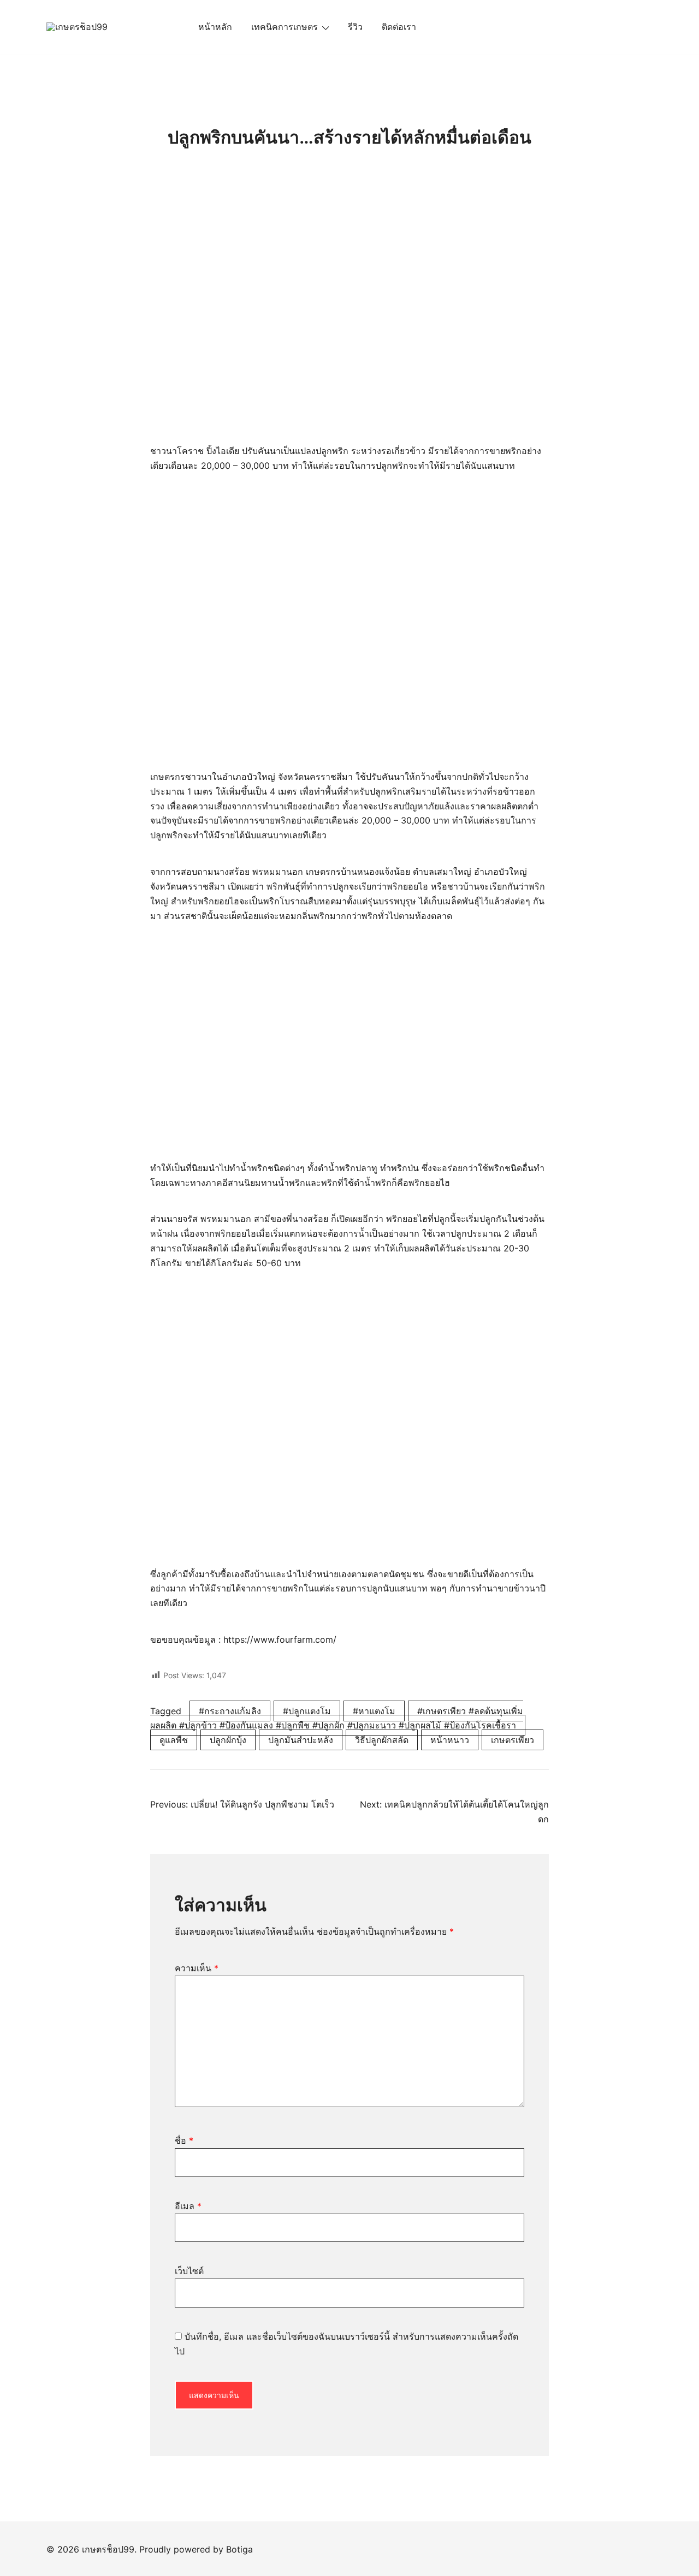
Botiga (239, 2549)
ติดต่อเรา (399, 27)
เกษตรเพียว (513, 1740)
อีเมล (188, 2206)
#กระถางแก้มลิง (230, 1711)
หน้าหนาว (450, 1740)
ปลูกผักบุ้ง (228, 1740)
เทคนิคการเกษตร (285, 27)
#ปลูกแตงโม (307, 1711)
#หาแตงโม (374, 1711)
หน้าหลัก (215, 27)
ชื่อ (184, 2140)
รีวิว (355, 27)
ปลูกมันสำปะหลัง (301, 1740)
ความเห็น (197, 1968)
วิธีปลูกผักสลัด (382, 1740)
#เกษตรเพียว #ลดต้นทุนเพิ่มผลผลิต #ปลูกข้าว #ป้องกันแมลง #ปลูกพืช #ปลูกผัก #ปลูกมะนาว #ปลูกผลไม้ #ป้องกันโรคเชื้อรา (337, 1718)
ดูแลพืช (174, 1740)
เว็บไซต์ (189, 2271)
